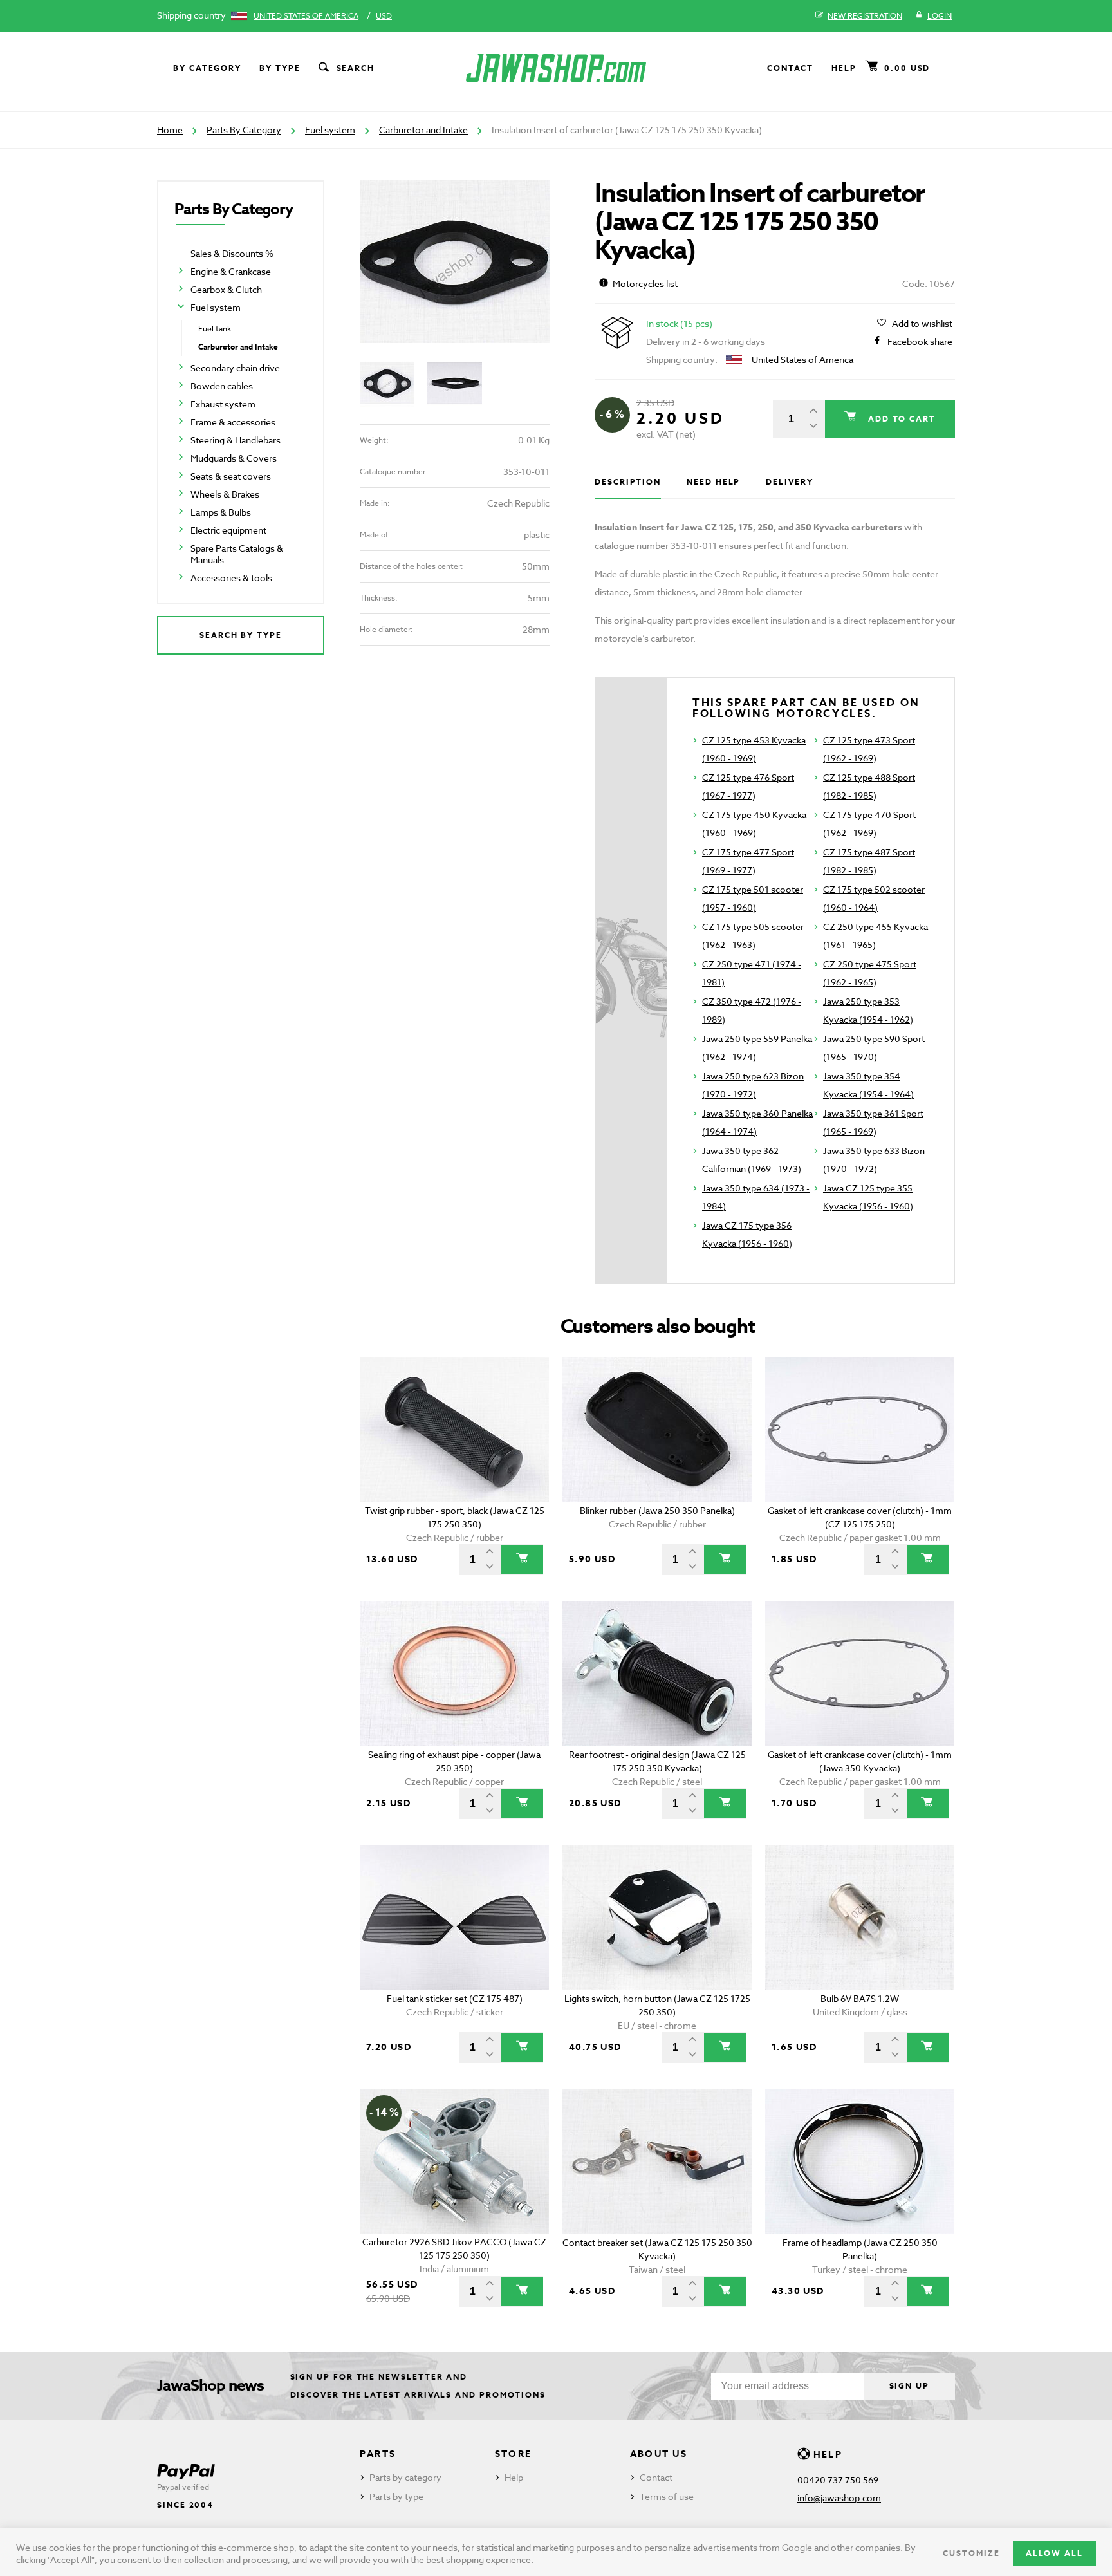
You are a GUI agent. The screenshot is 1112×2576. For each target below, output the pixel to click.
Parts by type (396, 2497)
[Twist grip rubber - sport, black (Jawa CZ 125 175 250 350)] (455, 1429)
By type (280, 68)
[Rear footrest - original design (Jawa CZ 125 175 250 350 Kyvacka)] (657, 1673)
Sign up (909, 2386)
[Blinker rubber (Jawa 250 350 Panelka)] (657, 1429)
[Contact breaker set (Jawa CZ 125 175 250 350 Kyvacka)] (657, 2161)
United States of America (306, 16)
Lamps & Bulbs (221, 512)
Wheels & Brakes (225, 494)
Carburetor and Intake (423, 130)
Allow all (1054, 2553)
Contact (790, 68)
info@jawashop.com (839, 2498)
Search (356, 68)
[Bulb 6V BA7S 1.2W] (860, 1917)
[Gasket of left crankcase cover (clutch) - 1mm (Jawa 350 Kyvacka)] (860, 1673)
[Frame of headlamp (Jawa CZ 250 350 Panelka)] (860, 2161)
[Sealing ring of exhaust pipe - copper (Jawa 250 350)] (455, 1673)
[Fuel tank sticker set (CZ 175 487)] (455, 1917)
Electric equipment (228, 530)
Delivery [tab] (789, 482)
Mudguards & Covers (234, 458)
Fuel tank (215, 329)
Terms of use (667, 2497)
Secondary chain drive (235, 368)
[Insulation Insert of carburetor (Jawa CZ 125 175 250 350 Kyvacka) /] (455, 262)
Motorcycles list (645, 284)
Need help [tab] (713, 482)
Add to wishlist (922, 323)
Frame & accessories (233, 422)
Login (940, 16)
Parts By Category (244, 130)
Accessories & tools (231, 578)
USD (384, 16)
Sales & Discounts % (232, 253)
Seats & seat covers (231, 476)
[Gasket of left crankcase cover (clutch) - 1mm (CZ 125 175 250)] (860, 1429)
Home (170, 130)
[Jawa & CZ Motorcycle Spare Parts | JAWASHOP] (556, 68)
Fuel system (330, 130)
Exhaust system (223, 404)
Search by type (241, 635)
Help (844, 68)
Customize (971, 2553)
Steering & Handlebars (236, 440)
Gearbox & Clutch (226, 289)
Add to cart (900, 419)
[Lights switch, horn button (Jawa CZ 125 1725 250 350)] (657, 1917)
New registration (865, 16)
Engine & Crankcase (231, 271)
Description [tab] (628, 482)
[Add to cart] (522, 1560)
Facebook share (920, 341)
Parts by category (405, 2477)
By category (207, 68)
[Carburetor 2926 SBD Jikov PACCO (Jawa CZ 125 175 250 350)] (455, 2161)
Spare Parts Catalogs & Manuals (237, 554)
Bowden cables (222, 386)
